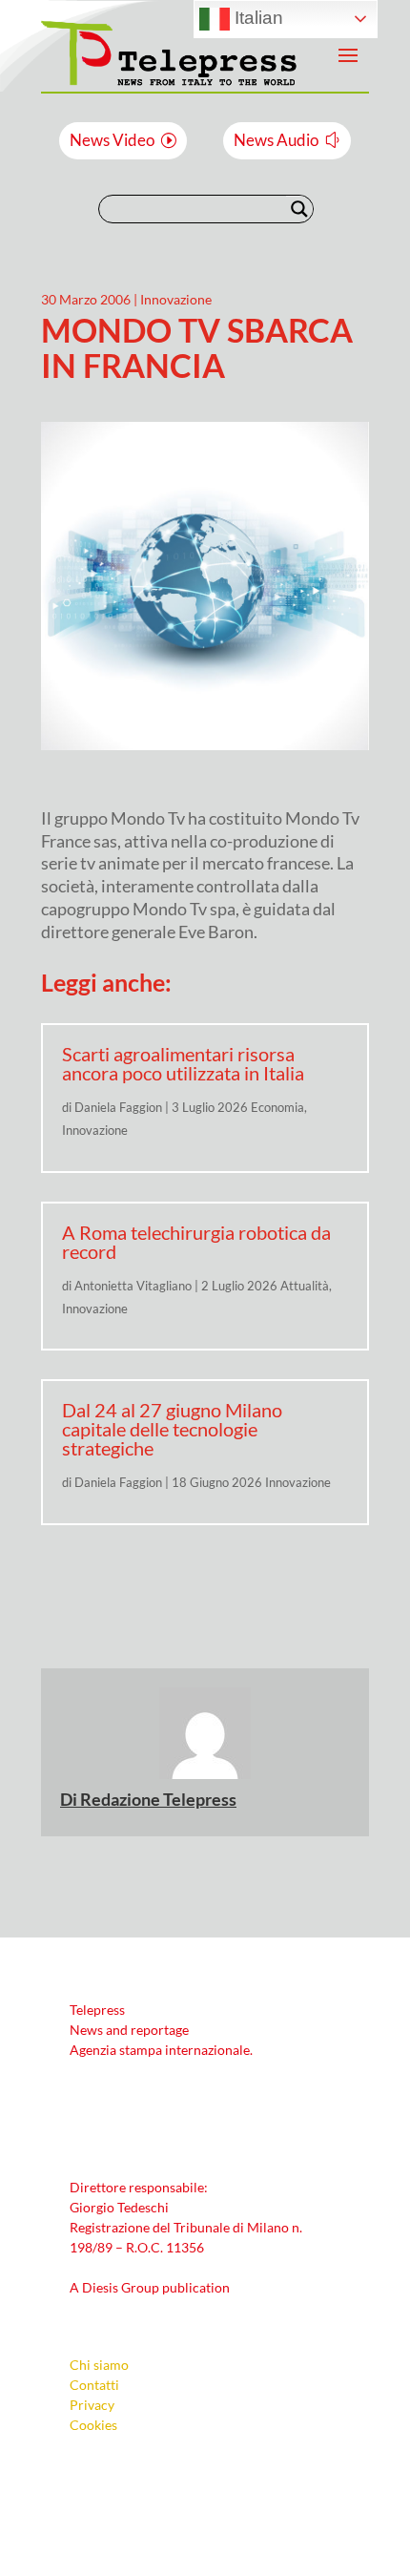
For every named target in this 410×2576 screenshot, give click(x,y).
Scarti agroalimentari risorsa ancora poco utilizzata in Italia (183, 1063)
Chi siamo (99, 2365)
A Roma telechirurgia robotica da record (196, 1242)
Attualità (305, 1286)
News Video (112, 140)
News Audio (276, 140)
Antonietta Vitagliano (133, 1286)
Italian (256, 18)
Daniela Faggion (118, 1107)
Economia (277, 1107)
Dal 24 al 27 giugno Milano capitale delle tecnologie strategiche (172, 1429)
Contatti (94, 2385)
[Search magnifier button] (299, 209)
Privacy (92, 2405)
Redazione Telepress (158, 1799)
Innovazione (176, 299)
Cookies (93, 2425)
